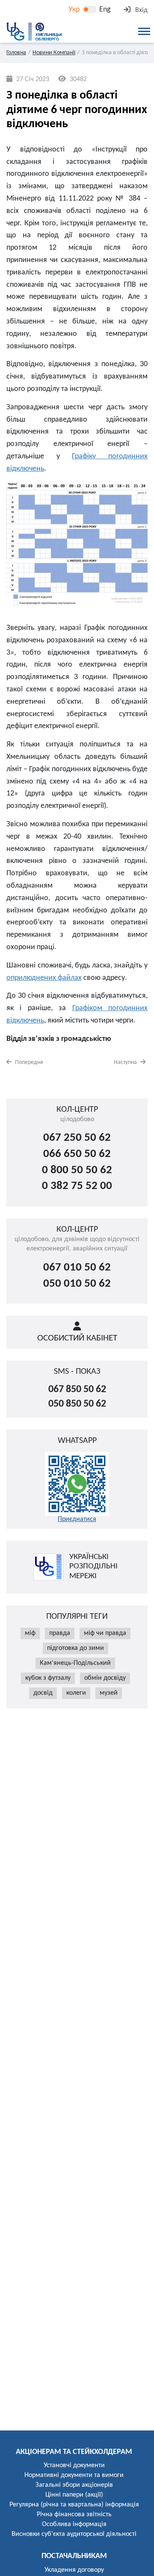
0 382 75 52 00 (77, 1186)
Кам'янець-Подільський (75, 1663)
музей (109, 1693)
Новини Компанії (54, 53)
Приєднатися (77, 1519)
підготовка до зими (76, 1648)
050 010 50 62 (77, 1284)
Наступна (126, 1062)
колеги (76, 1693)
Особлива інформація (74, 2524)
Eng (105, 10)
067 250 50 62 (77, 1138)
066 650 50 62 (77, 1154)
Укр (74, 10)
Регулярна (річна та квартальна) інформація (74, 2505)
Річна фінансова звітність (74, 2515)
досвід (43, 1693)
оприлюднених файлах (44, 978)
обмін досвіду (105, 1678)
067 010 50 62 (77, 1268)
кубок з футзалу (48, 1678)
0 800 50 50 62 (77, 1170)
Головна (16, 53)
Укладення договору (74, 2570)
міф (30, 1633)
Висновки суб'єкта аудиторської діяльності (74, 2534)
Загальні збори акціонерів (74, 2485)
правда (60, 1633)
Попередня (28, 1062)
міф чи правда (105, 1633)
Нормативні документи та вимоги (74, 2475)
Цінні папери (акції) (74, 2495)
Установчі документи (74, 2465)
